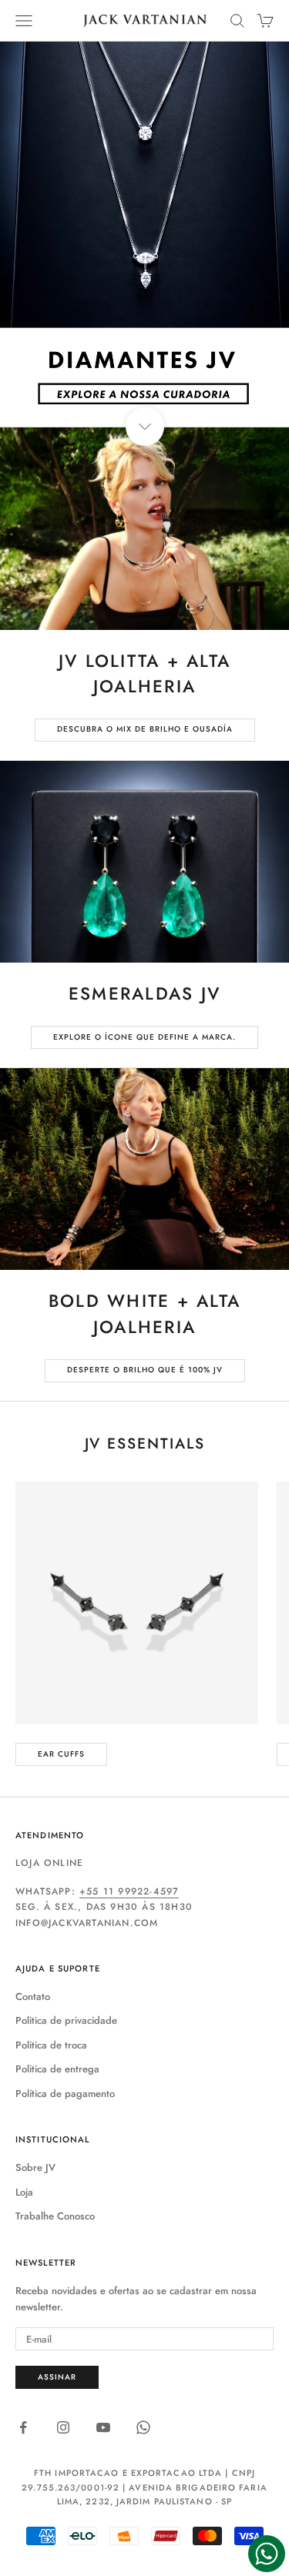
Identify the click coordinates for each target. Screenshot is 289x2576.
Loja (24, 2192)
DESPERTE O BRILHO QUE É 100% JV (145, 1370)
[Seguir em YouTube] (103, 2427)
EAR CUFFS (61, 1754)
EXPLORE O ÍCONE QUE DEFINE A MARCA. (144, 1037)
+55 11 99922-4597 (129, 1891)
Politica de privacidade (66, 2020)
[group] (144, 234)
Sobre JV (35, 2167)
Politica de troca (51, 2045)
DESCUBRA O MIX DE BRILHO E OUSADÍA (145, 729)
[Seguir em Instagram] (63, 2427)
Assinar (57, 2377)
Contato (33, 1996)
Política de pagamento (65, 2094)
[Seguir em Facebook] (23, 2427)
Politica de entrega (57, 2069)
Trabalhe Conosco (55, 2216)
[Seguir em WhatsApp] (143, 2427)
